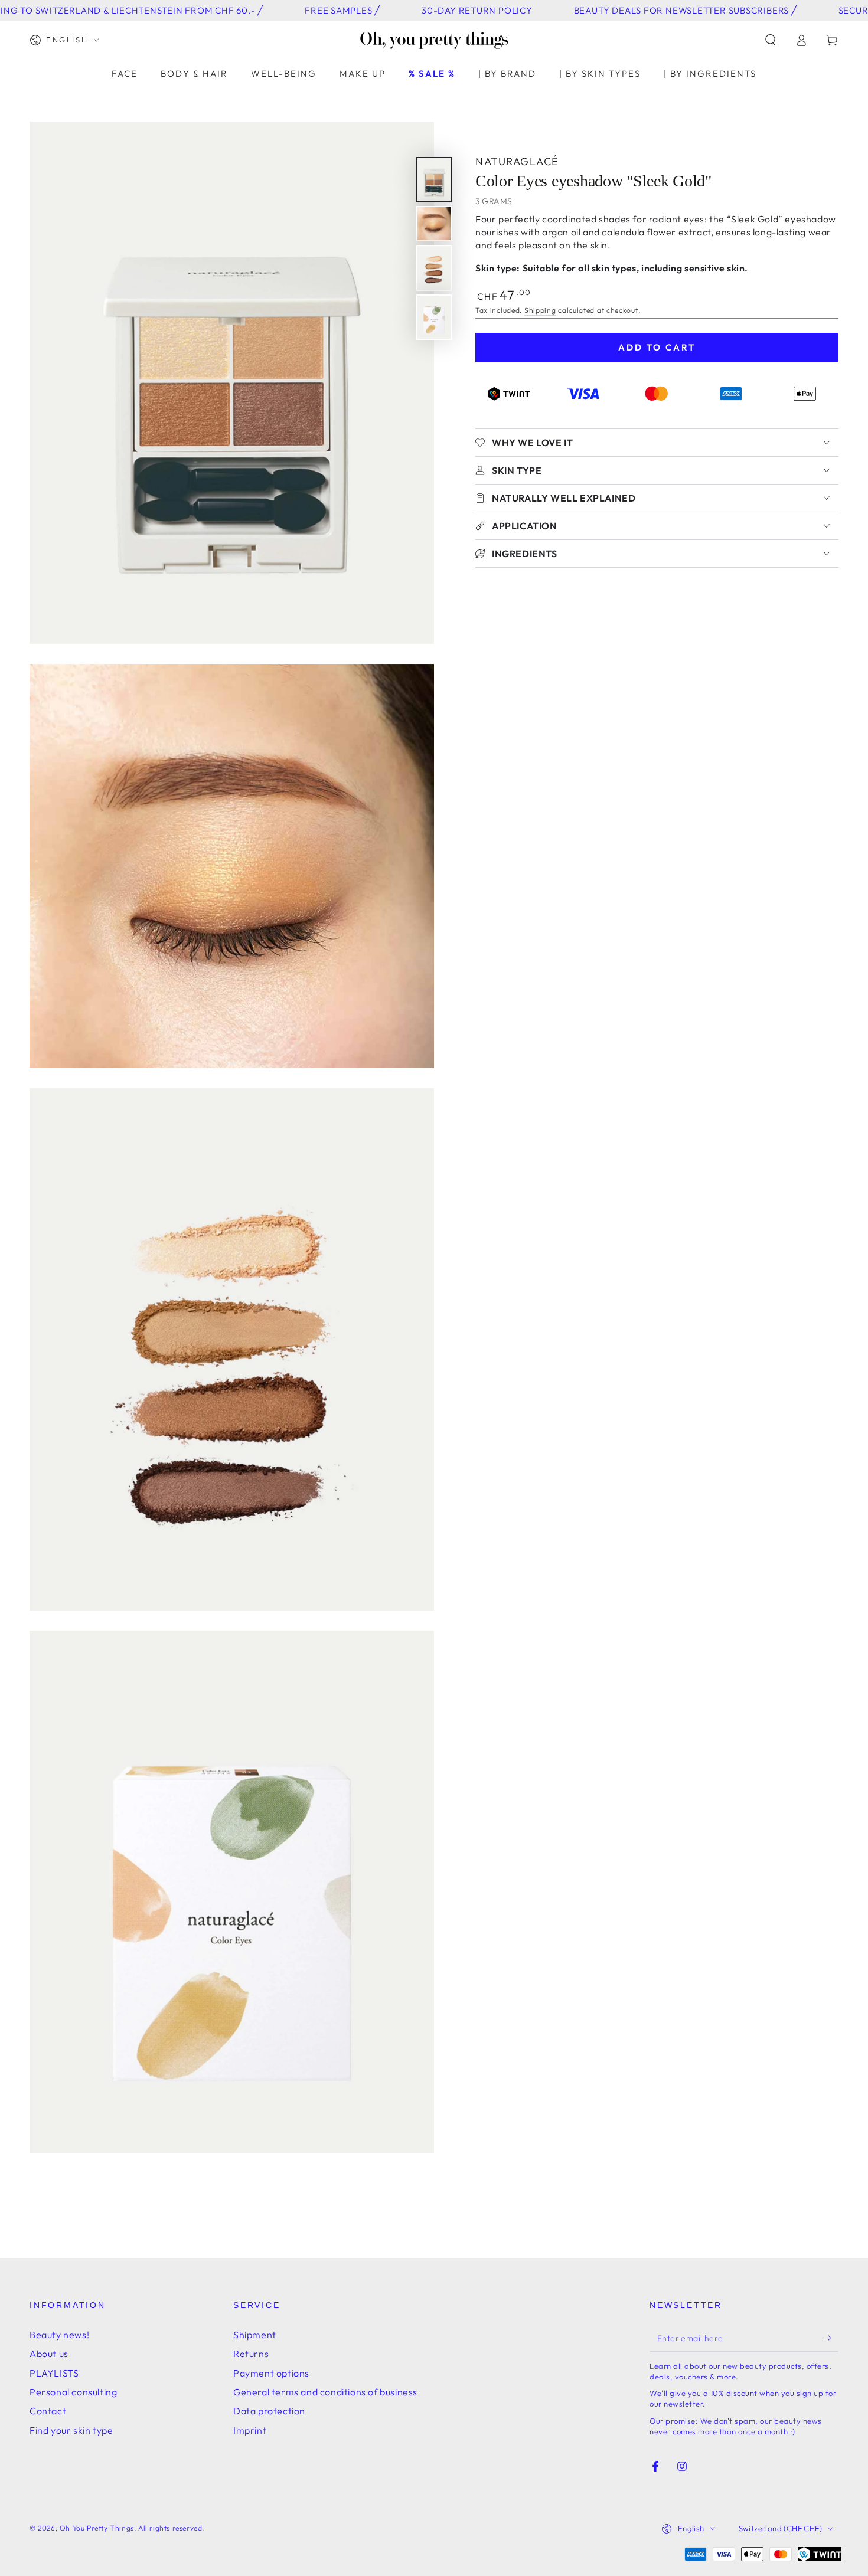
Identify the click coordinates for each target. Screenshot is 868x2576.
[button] (771, 40)
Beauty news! (59, 2335)
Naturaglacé (517, 161)
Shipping (540, 310)
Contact (48, 2411)
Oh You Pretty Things (97, 2528)
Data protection (269, 2411)
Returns (251, 2354)
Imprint (250, 2430)
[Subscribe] (832, 2338)
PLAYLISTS (54, 2373)
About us (49, 2354)
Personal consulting (73, 2392)
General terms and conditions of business (325, 2392)
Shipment (255, 2335)
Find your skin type (71, 2430)
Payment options (271, 2373)
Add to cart (657, 347)
